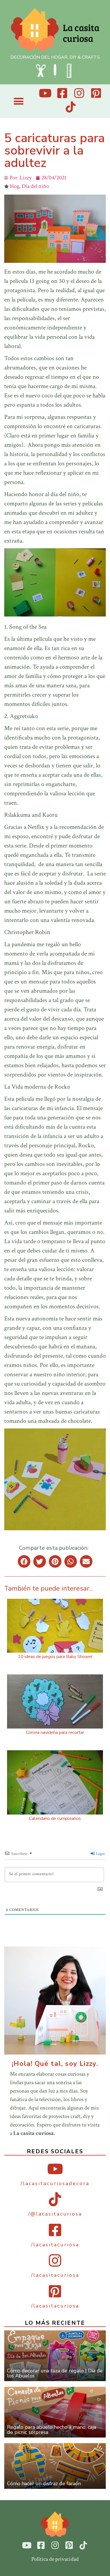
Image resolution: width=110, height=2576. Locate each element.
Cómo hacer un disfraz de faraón (44, 2483)
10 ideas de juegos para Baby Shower (55, 1657)
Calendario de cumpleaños (55, 1818)
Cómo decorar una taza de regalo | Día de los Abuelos (55, 2373)
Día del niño (35, 186)
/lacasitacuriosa (55, 2245)
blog (14, 186)
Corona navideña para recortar (55, 1732)
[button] (18, 101)
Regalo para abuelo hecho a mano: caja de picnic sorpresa (52, 2430)
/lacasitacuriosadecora (55, 2183)
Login (100, 1854)
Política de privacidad (55, 2559)
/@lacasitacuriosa (55, 2214)
